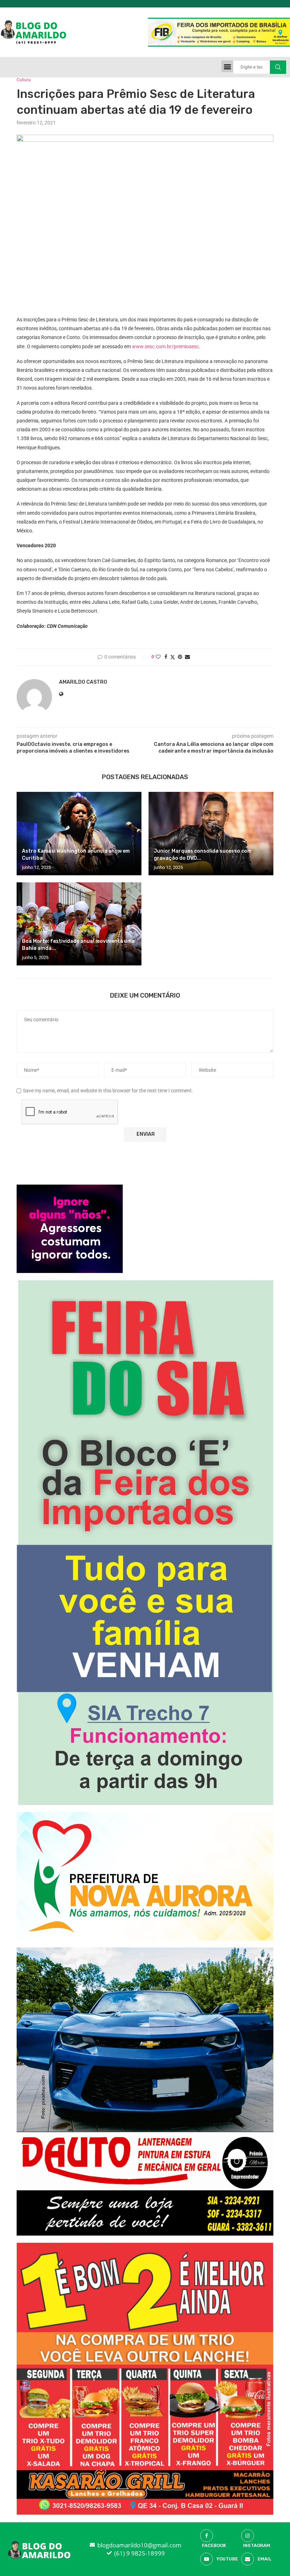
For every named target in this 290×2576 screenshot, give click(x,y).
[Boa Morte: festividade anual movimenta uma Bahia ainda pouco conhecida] (79, 924)
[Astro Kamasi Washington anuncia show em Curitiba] (79, 833)
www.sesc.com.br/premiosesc (165, 346)
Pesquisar (278, 67)
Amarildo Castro (83, 682)
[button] (227, 66)
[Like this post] (158, 657)
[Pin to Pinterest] (180, 657)
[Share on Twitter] (173, 657)
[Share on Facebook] (166, 657)
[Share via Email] (187, 657)
